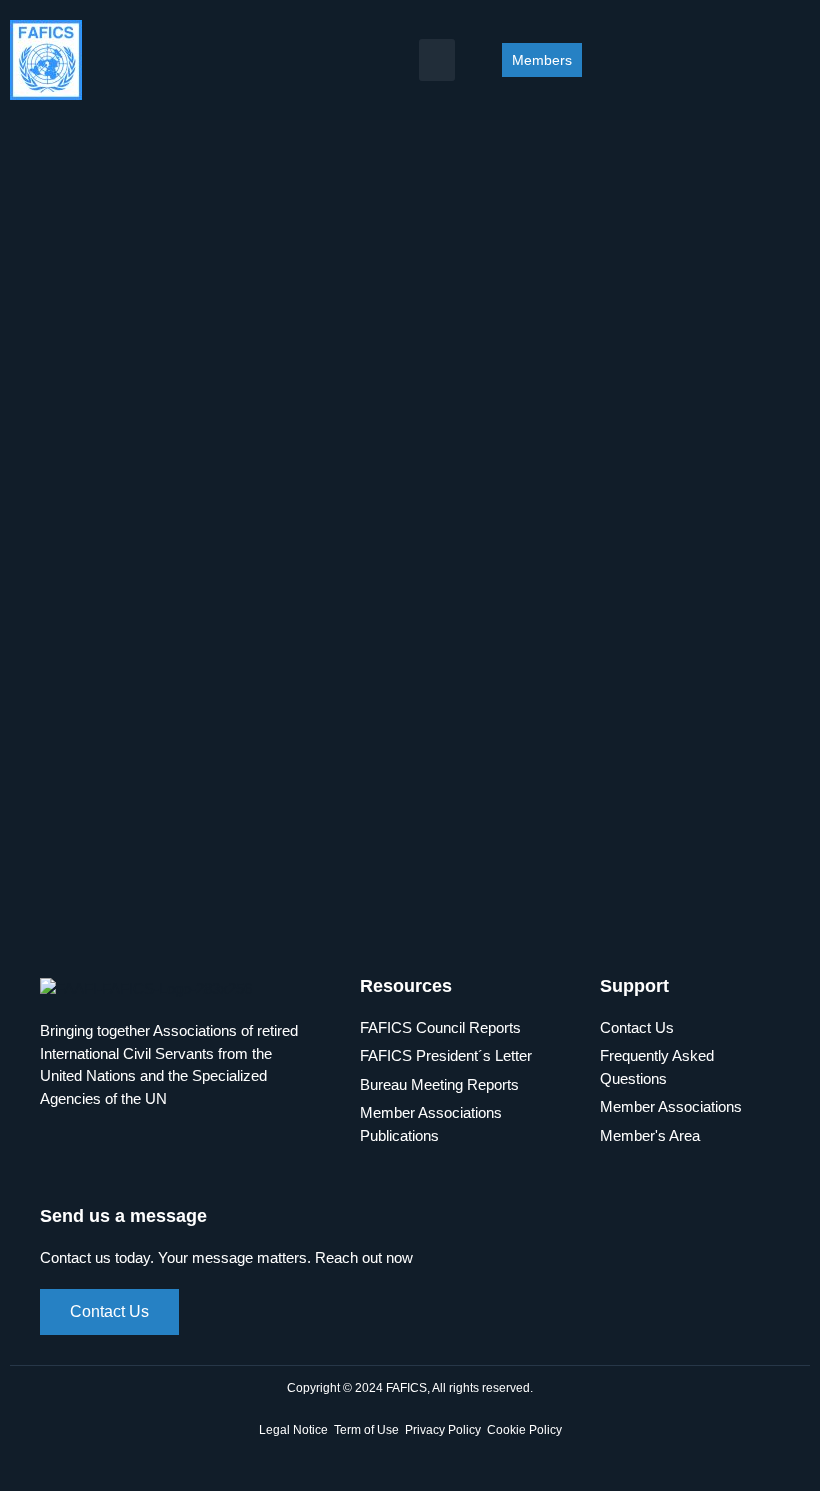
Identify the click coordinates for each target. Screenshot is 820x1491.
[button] (437, 60)
